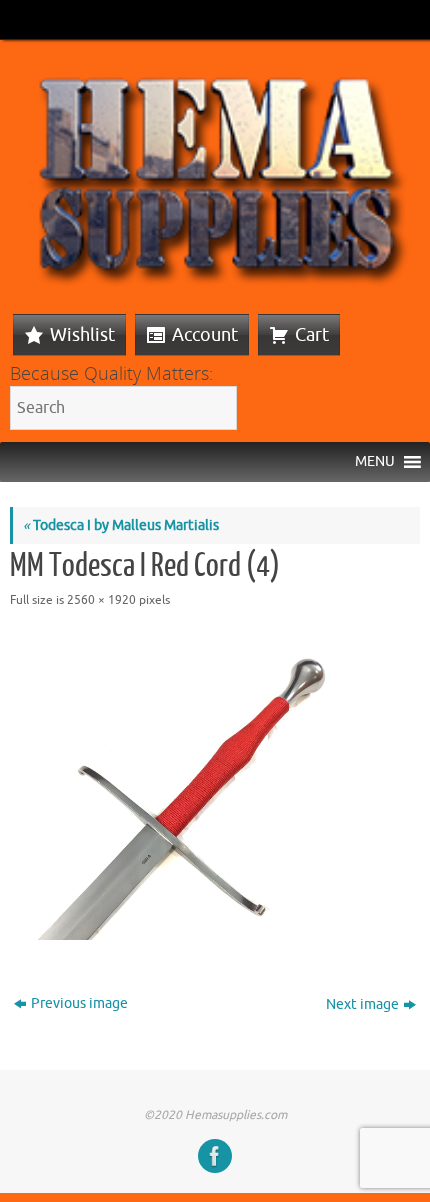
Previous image (79, 1003)
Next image (362, 1004)
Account (205, 335)
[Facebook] (215, 1156)
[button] (375, 462)
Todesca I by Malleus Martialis (121, 525)
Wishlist (82, 335)
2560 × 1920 (101, 600)
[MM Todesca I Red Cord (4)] (215, 787)
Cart (312, 335)
